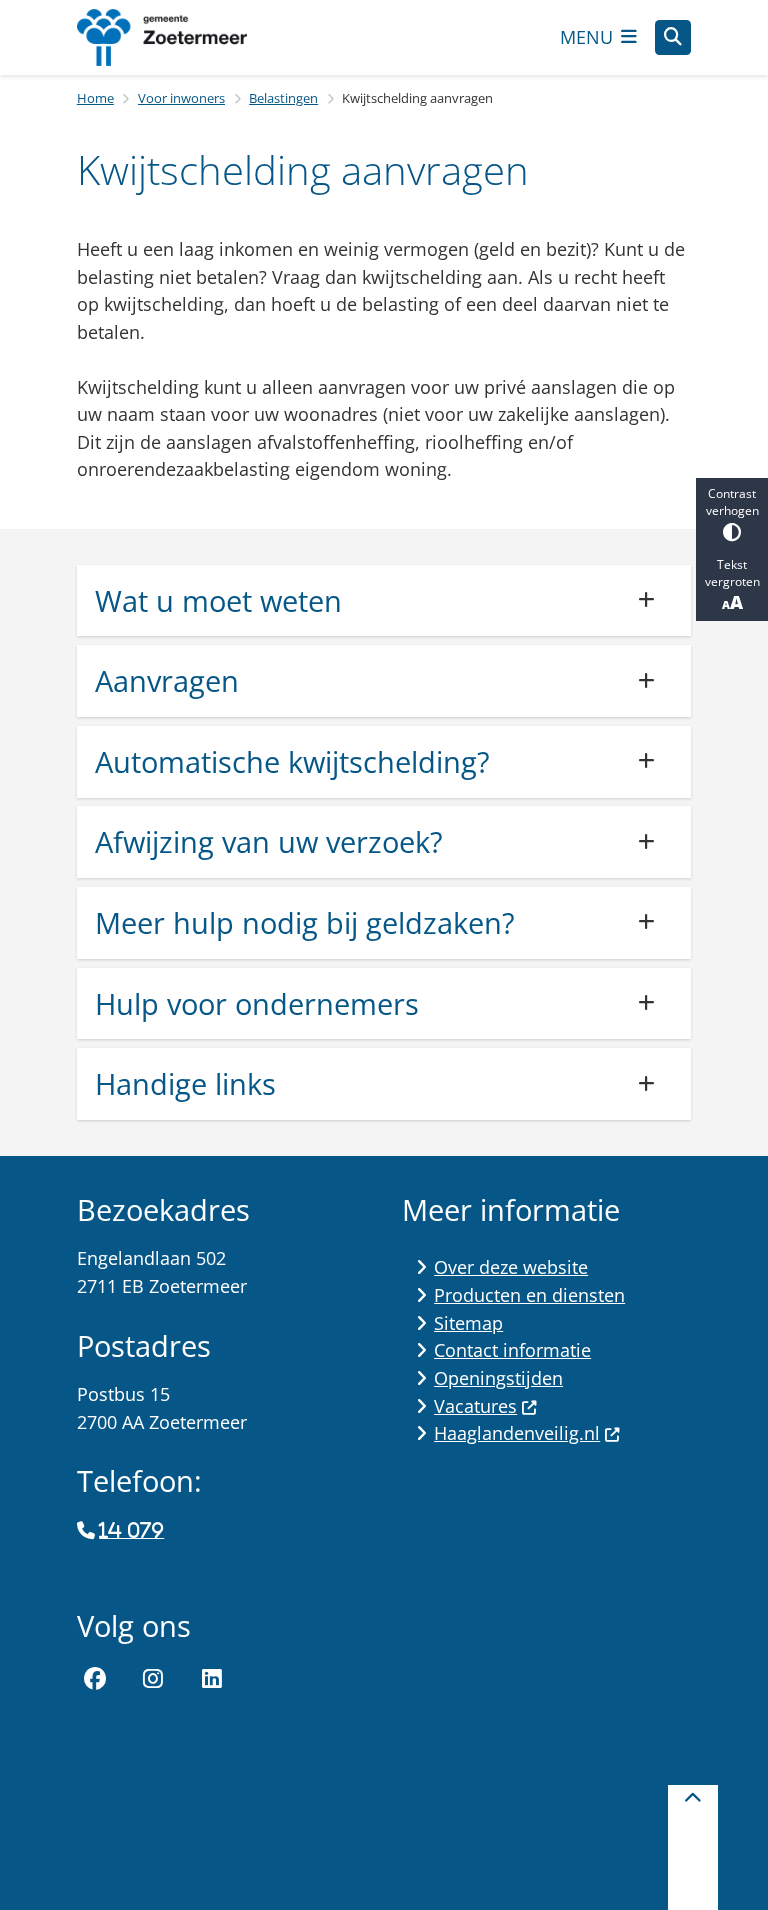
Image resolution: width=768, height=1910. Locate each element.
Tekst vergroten (732, 573)
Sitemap (468, 1323)
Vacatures (475, 1406)
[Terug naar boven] (693, 1847)
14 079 (131, 1531)
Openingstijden (498, 1378)
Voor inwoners (181, 98)
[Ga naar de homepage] (177, 37)
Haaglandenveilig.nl (517, 1433)
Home (95, 98)
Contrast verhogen (732, 502)
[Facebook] (95, 1679)
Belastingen (283, 98)
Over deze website (511, 1267)
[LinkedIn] (212, 1679)
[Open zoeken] (673, 38)
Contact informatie (512, 1350)
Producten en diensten (529, 1295)
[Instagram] (154, 1679)
